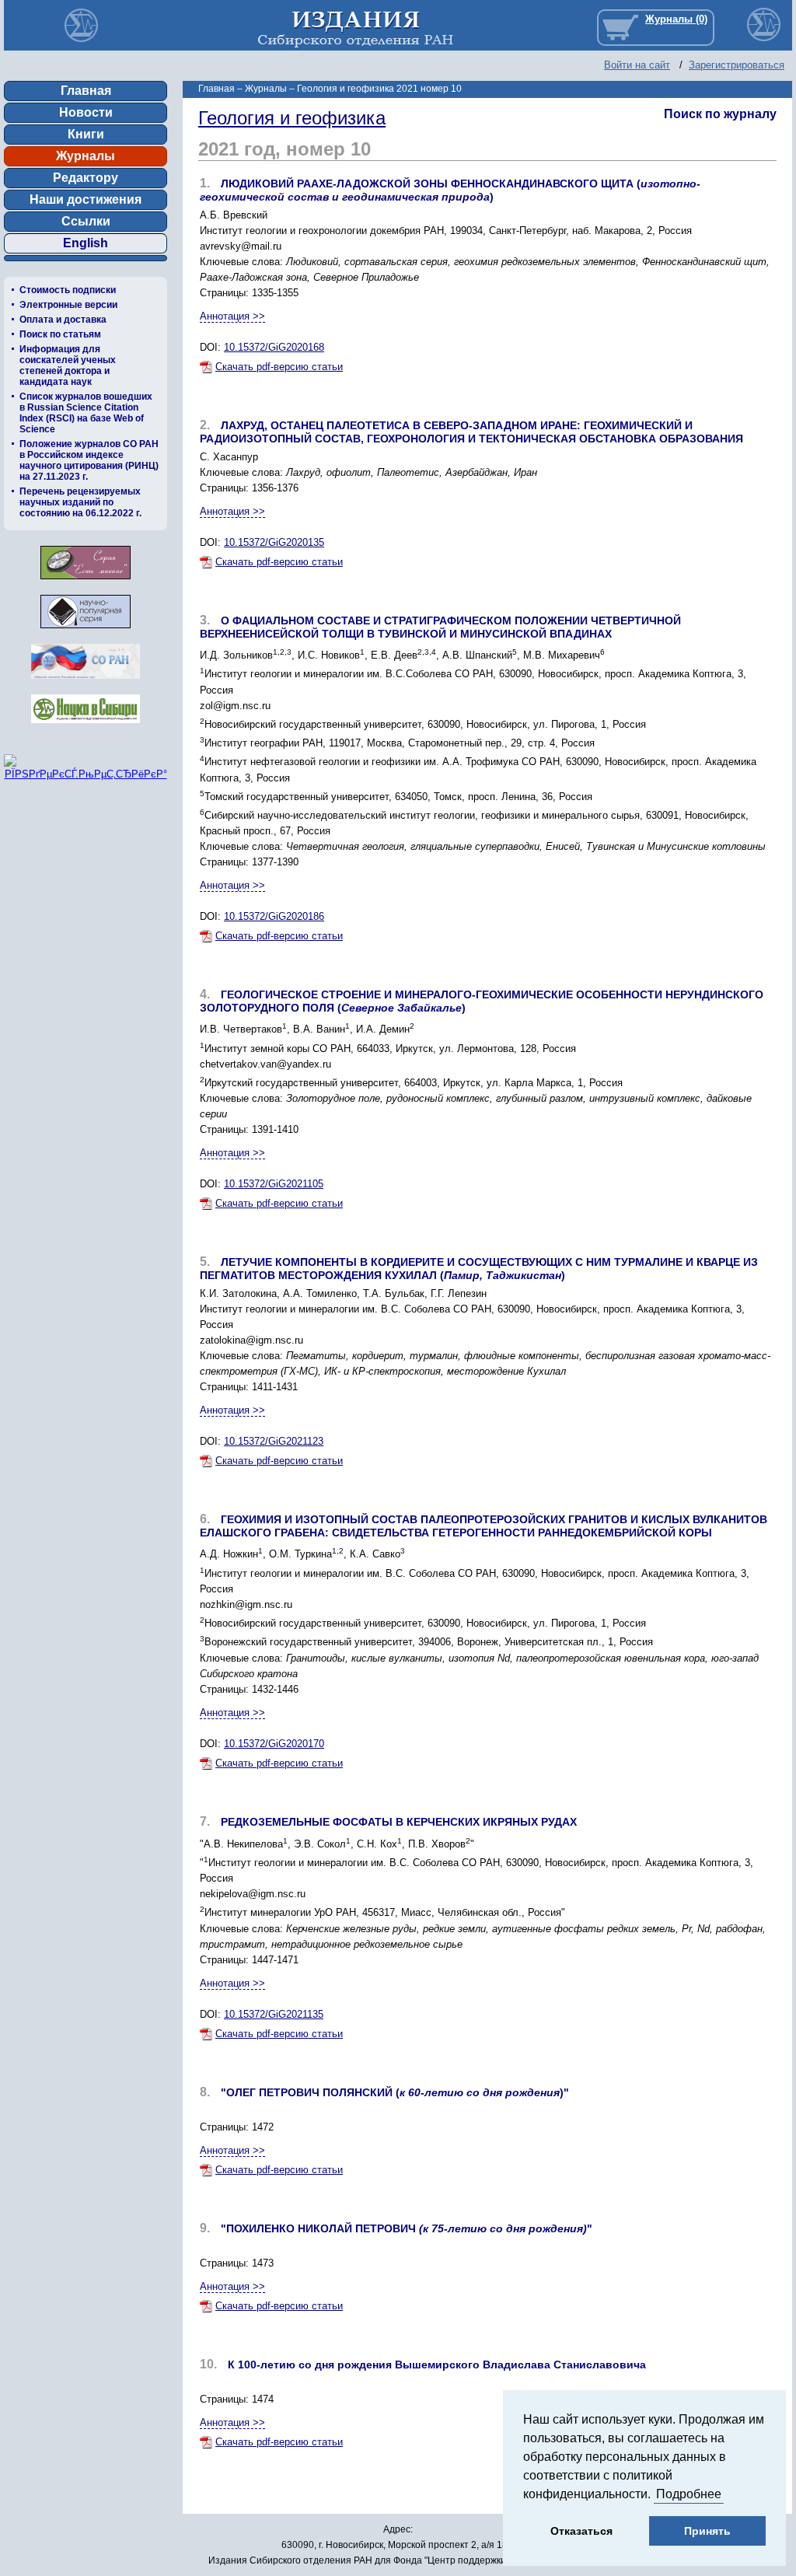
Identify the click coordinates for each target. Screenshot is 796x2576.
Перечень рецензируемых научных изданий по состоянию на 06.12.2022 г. (80, 502)
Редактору (86, 178)
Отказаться (581, 2531)
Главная (86, 91)
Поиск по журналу (720, 114)
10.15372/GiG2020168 (274, 347)
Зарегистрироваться (737, 65)
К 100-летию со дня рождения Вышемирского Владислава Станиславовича (437, 2365)
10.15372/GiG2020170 (274, 1744)
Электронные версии (68, 305)
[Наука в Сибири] (86, 727)
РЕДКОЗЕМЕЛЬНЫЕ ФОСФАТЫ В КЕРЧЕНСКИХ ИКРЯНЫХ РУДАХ (399, 1822)
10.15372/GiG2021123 (274, 1441)
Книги (86, 134)
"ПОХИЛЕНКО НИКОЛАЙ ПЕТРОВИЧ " (407, 2228)
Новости (86, 112)
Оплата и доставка (63, 320)
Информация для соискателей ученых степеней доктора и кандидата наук (68, 365)
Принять (707, 2531)
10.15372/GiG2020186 (274, 916)
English (86, 243)
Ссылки (86, 221)
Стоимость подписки (68, 290)
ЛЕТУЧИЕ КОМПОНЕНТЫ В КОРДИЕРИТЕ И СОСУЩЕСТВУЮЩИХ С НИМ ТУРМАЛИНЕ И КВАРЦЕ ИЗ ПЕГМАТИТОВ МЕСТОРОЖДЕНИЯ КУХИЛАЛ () (479, 1269)
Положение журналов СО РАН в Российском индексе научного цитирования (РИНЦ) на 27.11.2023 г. (89, 460)
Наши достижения (86, 199)
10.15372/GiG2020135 (274, 542)
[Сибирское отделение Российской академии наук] (86, 683)
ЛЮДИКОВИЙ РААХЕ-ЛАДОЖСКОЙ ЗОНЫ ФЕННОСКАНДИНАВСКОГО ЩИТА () (450, 190)
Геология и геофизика (292, 118)
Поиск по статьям (60, 334)
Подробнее (689, 2494)
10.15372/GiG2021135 (274, 2014)
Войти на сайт (637, 65)
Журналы (86, 156)
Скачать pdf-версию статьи (279, 367)
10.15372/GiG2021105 (274, 1184)
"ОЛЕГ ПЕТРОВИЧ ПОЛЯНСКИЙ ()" (395, 2092)
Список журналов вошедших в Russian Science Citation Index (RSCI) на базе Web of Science (86, 413)
